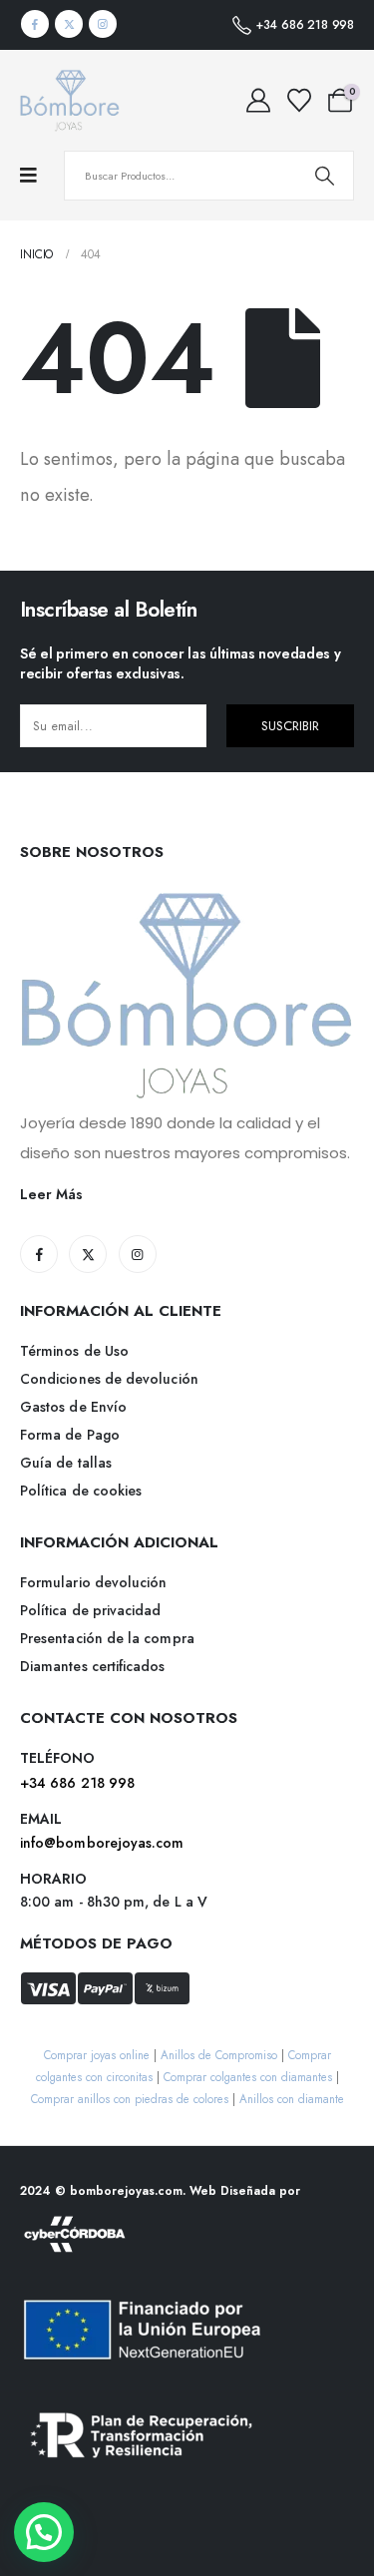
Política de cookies (81, 1491)
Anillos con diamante (292, 2099)
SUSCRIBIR (290, 726)
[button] (44, 2532)
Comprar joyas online (97, 2055)
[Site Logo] (70, 100)
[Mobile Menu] (38, 176)
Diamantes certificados (93, 1666)
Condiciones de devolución (109, 1379)
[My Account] (258, 101)
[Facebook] (35, 24)
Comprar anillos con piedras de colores (130, 2099)
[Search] (324, 176)
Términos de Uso (74, 1351)
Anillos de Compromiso (219, 2055)
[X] (69, 24)
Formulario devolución (93, 1582)
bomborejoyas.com (126, 2191)
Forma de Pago (70, 1435)
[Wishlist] (299, 101)
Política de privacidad (91, 1610)
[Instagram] (103, 24)
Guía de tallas (66, 1463)
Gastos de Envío (73, 1407)
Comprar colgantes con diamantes (248, 2077)
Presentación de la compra (107, 1638)
